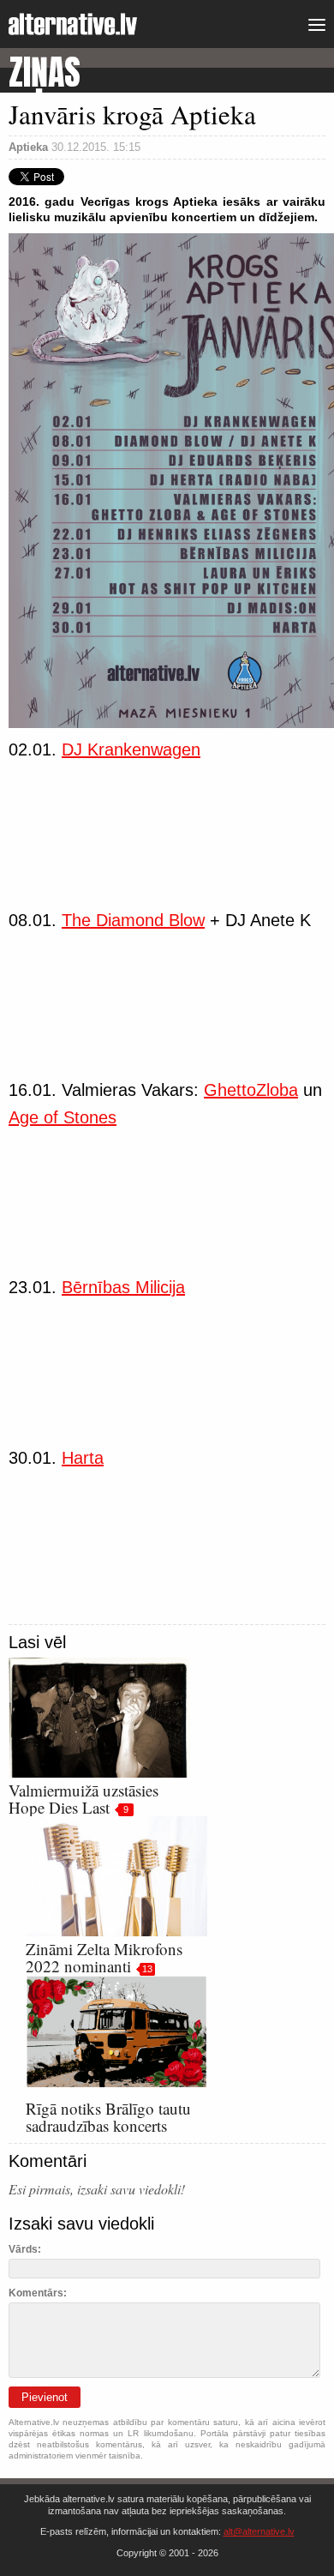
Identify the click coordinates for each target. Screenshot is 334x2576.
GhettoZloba (251, 1090)
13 (147, 1969)
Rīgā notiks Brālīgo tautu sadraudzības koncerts (108, 2117)
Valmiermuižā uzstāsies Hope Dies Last (83, 1799)
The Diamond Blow (133, 920)
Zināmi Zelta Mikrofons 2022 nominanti (104, 1957)
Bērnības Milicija (123, 1287)
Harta (83, 1458)
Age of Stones (63, 1117)
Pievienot (45, 2397)
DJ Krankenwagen (131, 749)
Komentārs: (38, 2293)
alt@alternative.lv (259, 2531)
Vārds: (25, 2249)
